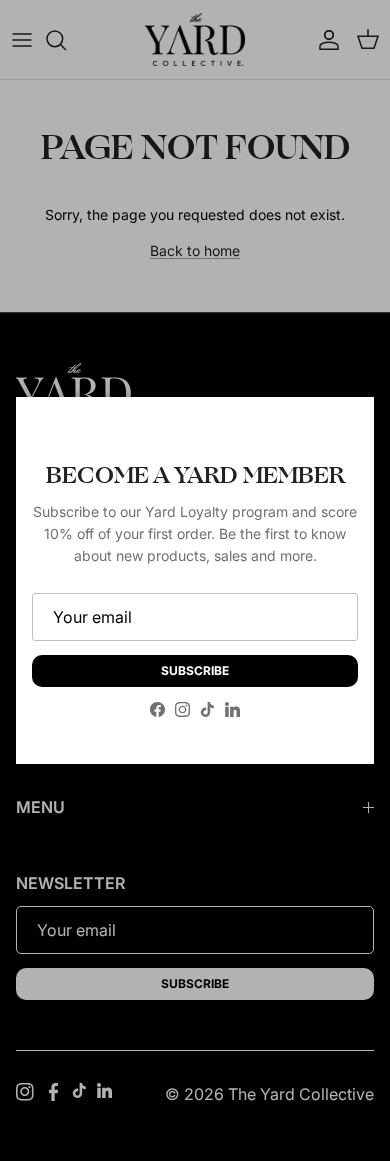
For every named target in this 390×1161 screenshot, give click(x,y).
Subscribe (195, 670)
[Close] (339, 432)
